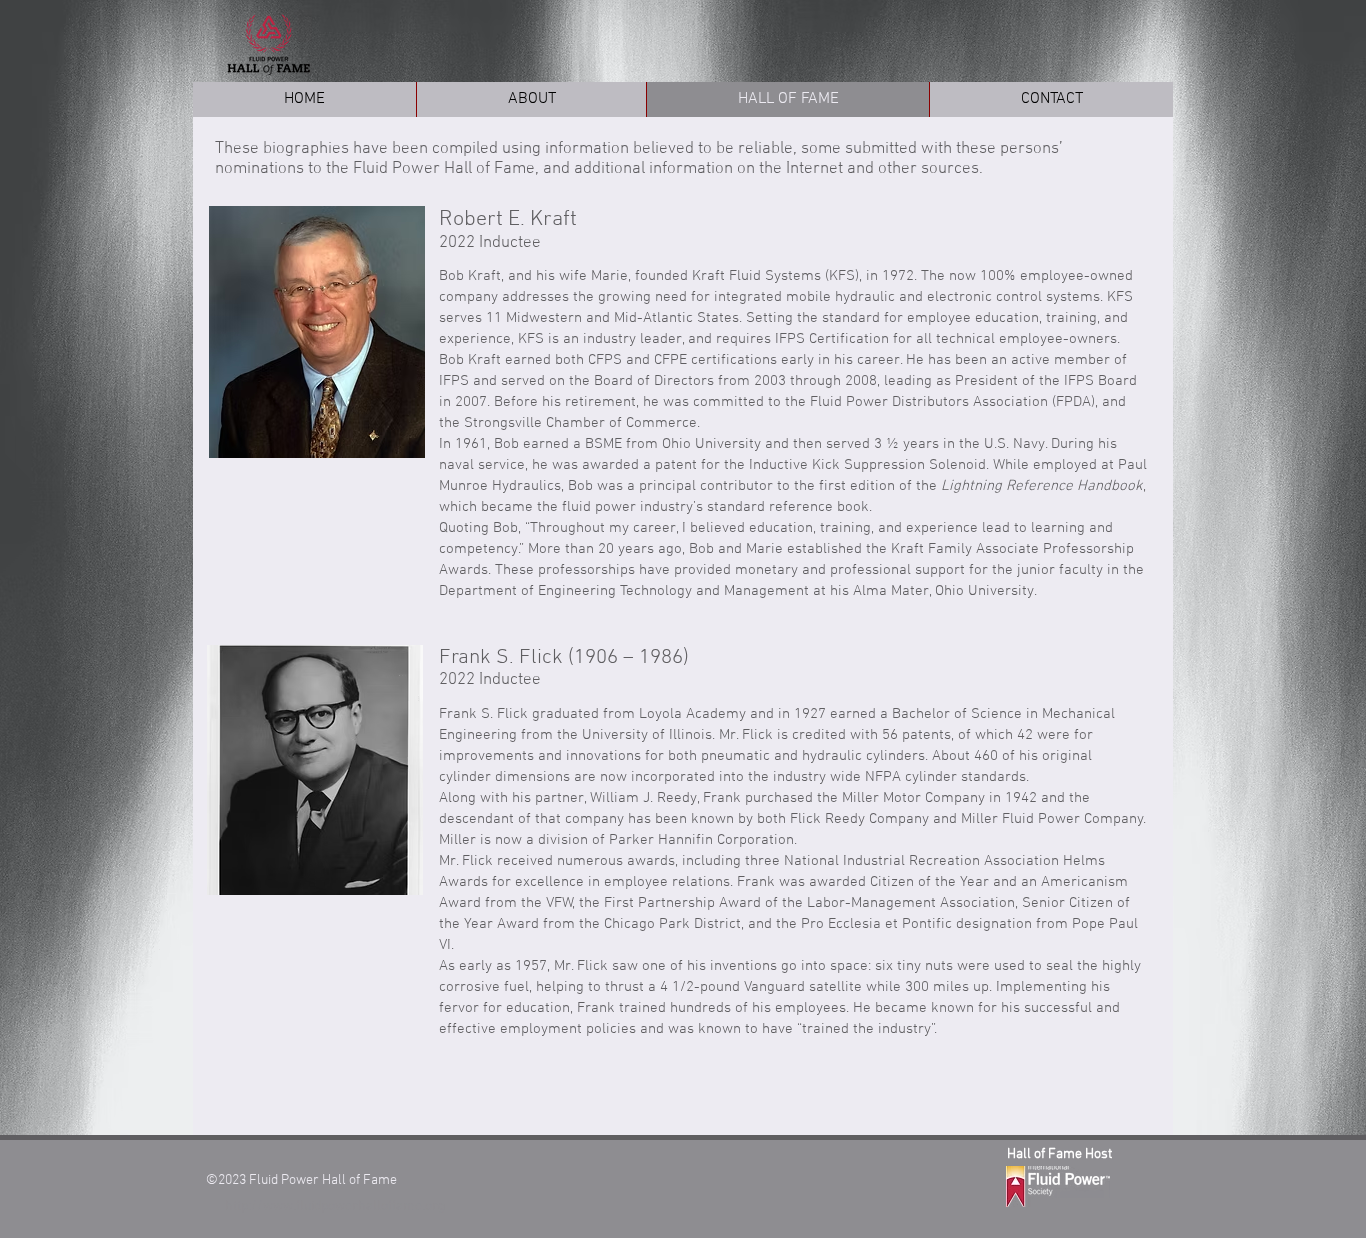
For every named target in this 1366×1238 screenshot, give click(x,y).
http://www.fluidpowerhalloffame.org (335, 1206)
